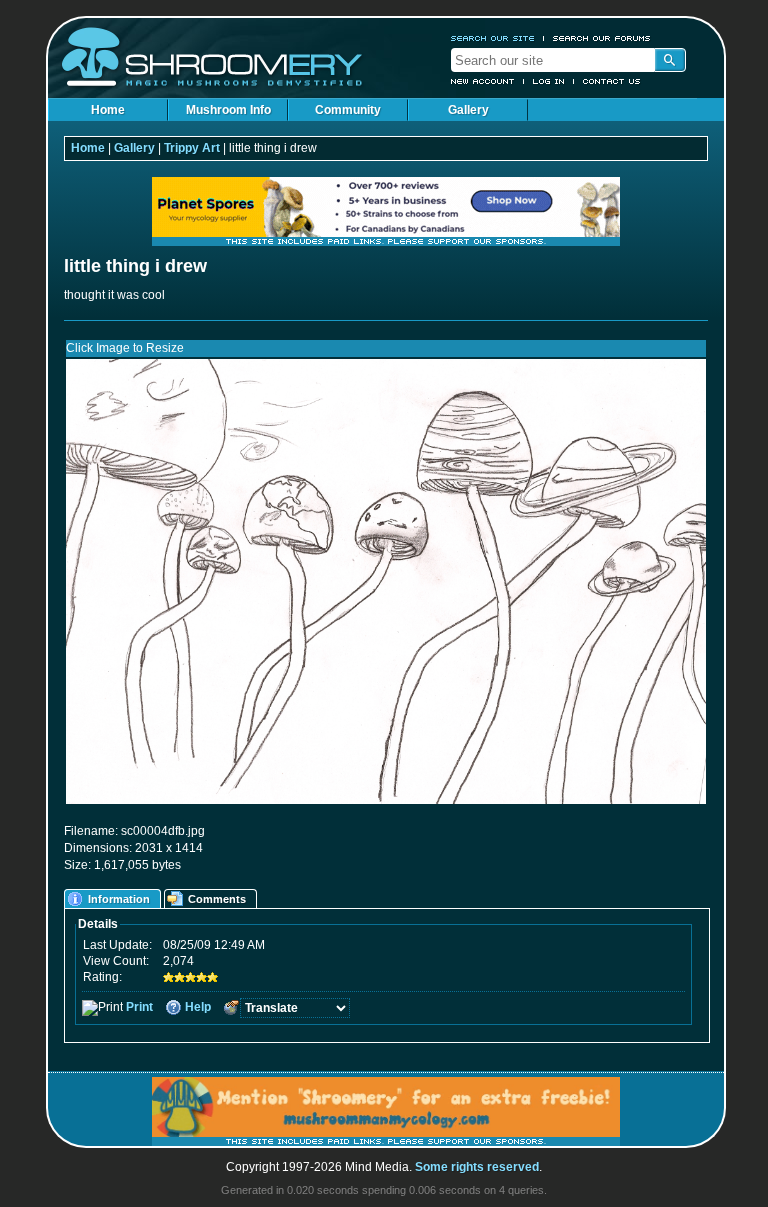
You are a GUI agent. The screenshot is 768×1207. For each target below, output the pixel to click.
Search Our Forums (602, 38)
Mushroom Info (228, 110)
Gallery (468, 110)
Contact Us (612, 81)
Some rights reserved (477, 1167)
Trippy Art (192, 148)
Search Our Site (493, 38)
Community (348, 110)
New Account (483, 81)
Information (119, 899)
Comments (217, 899)
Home (108, 110)
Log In (549, 81)
